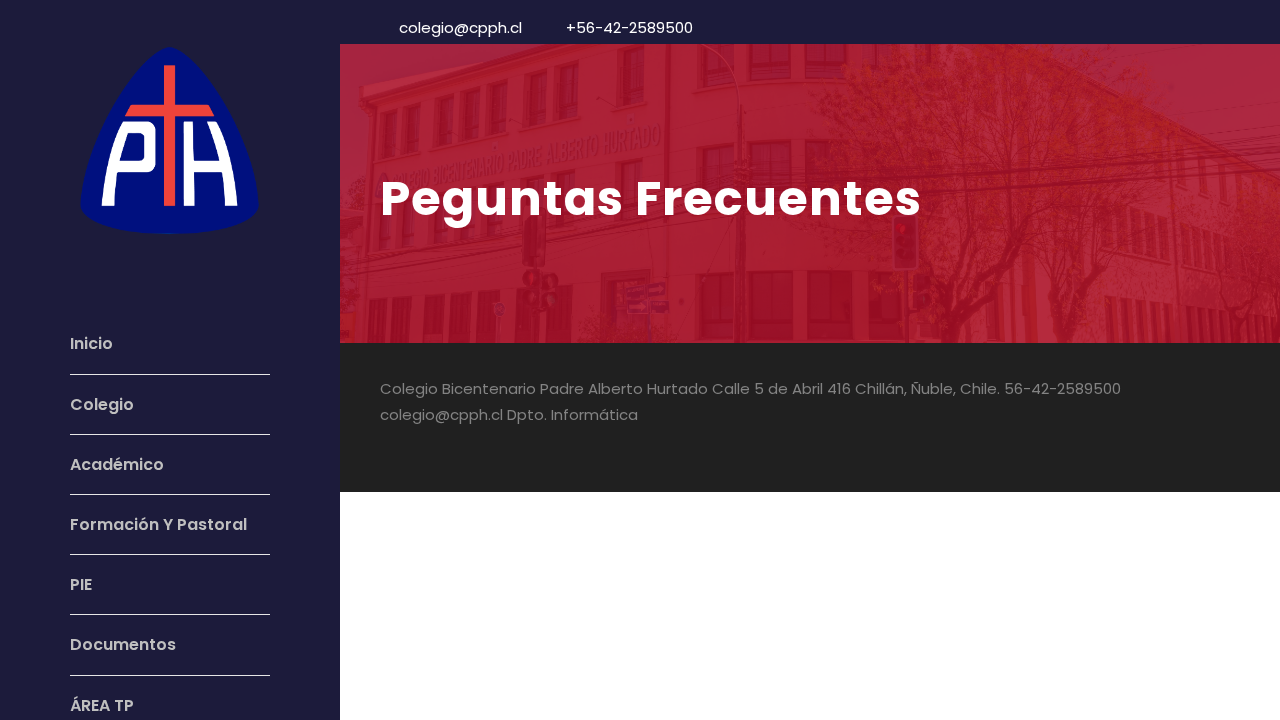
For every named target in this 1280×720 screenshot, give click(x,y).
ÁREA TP (102, 705)
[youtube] (1197, 443)
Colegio (102, 404)
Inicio (91, 343)
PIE (81, 584)
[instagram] (1232, 443)
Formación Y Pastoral (158, 524)
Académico (117, 464)
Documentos (123, 644)
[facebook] (1162, 443)
